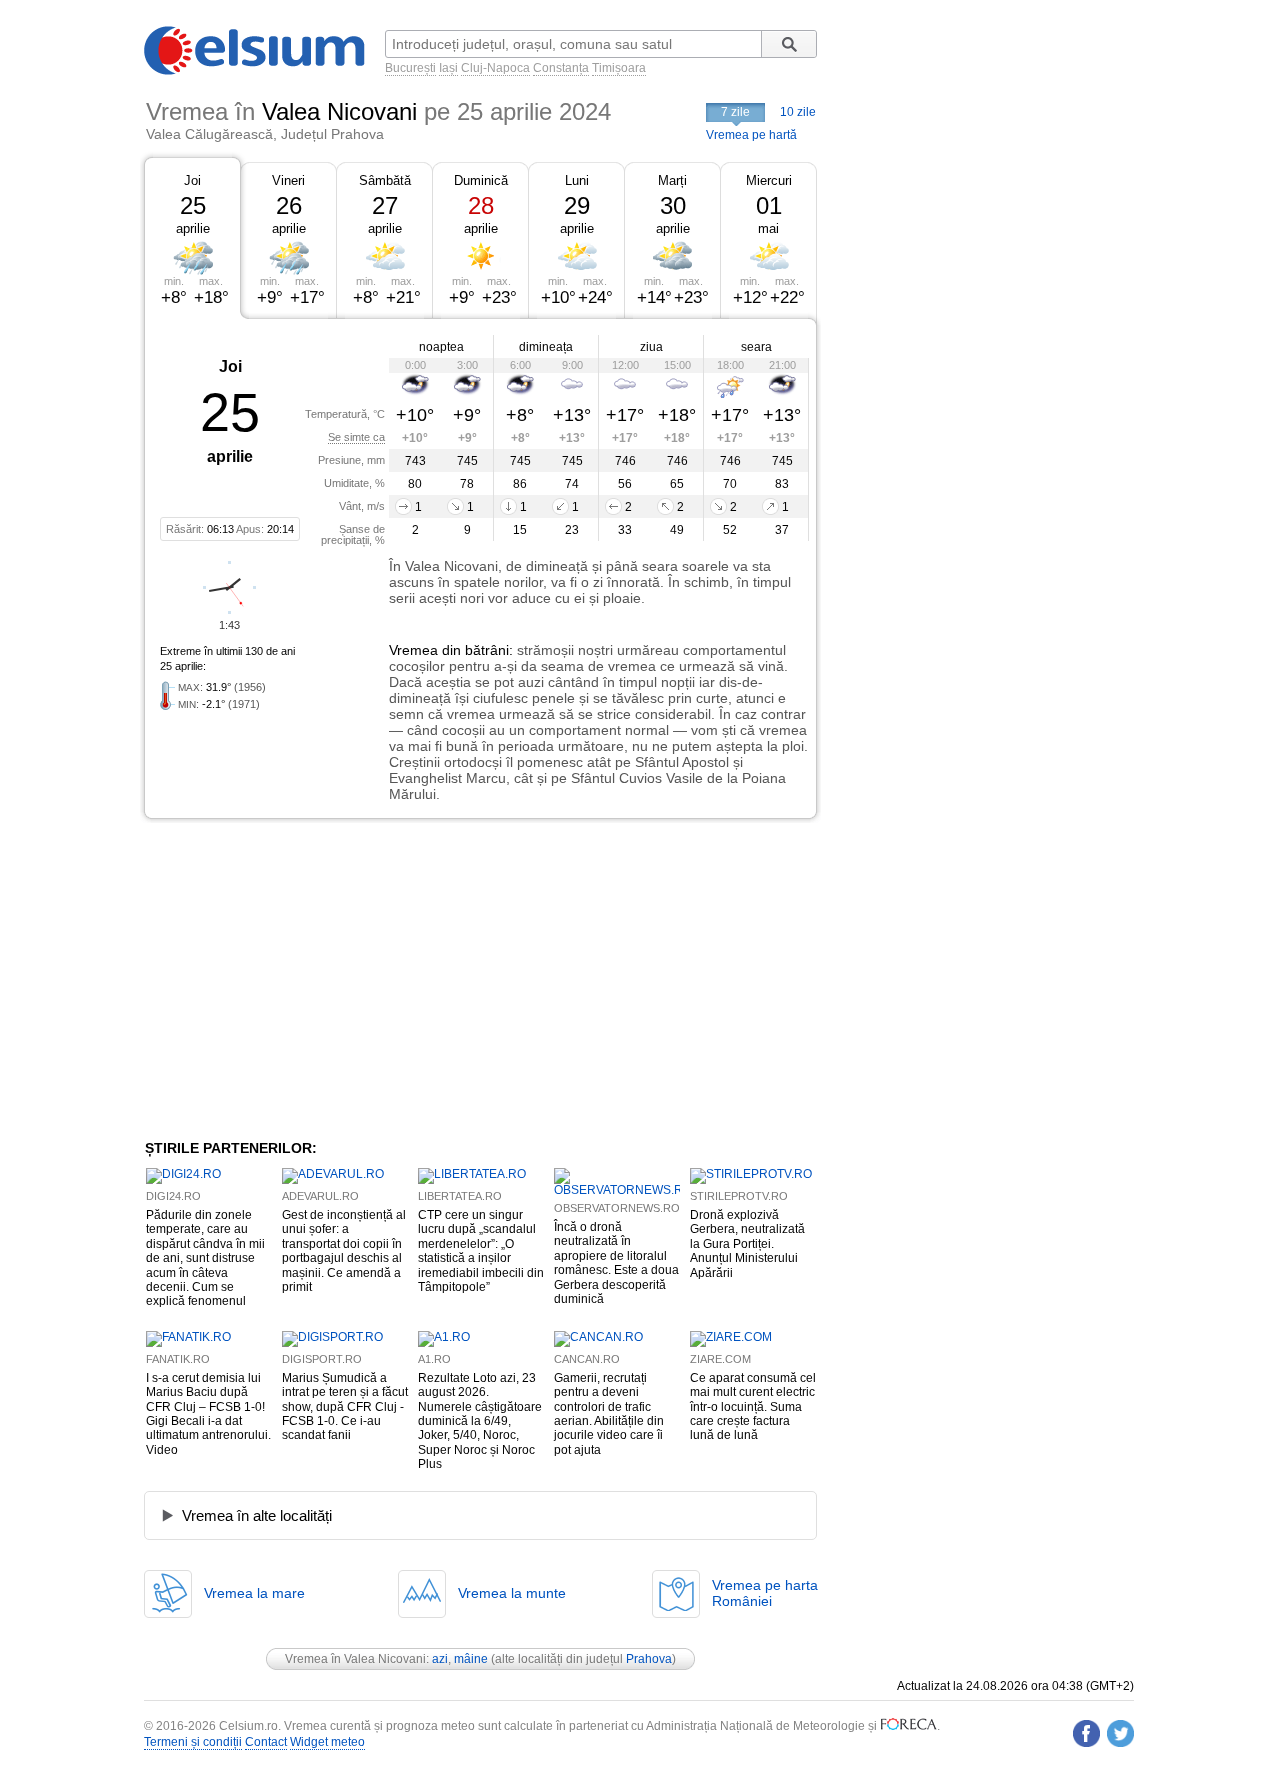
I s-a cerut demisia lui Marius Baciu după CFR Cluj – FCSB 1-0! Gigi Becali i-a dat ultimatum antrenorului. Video (208, 1414)
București (410, 68)
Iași (448, 68)
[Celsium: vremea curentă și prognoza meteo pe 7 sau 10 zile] (256, 71)
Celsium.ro (248, 1726)
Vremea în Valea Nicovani (355, 1659)
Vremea (413, 650)
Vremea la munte (512, 1593)
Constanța (561, 68)
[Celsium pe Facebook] (1086, 1733)
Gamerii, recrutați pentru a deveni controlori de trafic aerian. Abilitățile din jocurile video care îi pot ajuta (609, 1414)
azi (440, 1659)
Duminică (481, 180)
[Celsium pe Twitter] (1120, 1733)
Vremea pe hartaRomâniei (765, 1593)
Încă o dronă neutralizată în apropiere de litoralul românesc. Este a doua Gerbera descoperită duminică (616, 1263)
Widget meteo (327, 1742)
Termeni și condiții (193, 1742)
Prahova (649, 1659)
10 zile (798, 112)
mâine (471, 1659)
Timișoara (619, 68)
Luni (577, 180)
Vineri (288, 180)
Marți (672, 180)
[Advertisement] (308, 979)
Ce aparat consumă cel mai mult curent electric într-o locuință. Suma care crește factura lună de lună (753, 1407)
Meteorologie (829, 1726)
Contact (266, 1742)
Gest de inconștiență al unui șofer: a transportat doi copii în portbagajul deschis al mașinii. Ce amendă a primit (344, 1251)
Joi (192, 180)
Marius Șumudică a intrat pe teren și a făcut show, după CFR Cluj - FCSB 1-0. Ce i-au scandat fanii (345, 1407)
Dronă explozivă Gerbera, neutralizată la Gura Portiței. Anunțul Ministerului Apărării (747, 1244)
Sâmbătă (385, 180)
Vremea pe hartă (751, 135)
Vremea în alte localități (257, 1515)
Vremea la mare (254, 1593)
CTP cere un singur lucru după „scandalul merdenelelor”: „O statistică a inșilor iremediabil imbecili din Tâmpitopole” (481, 1251)
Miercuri (769, 180)
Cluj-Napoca (495, 68)
